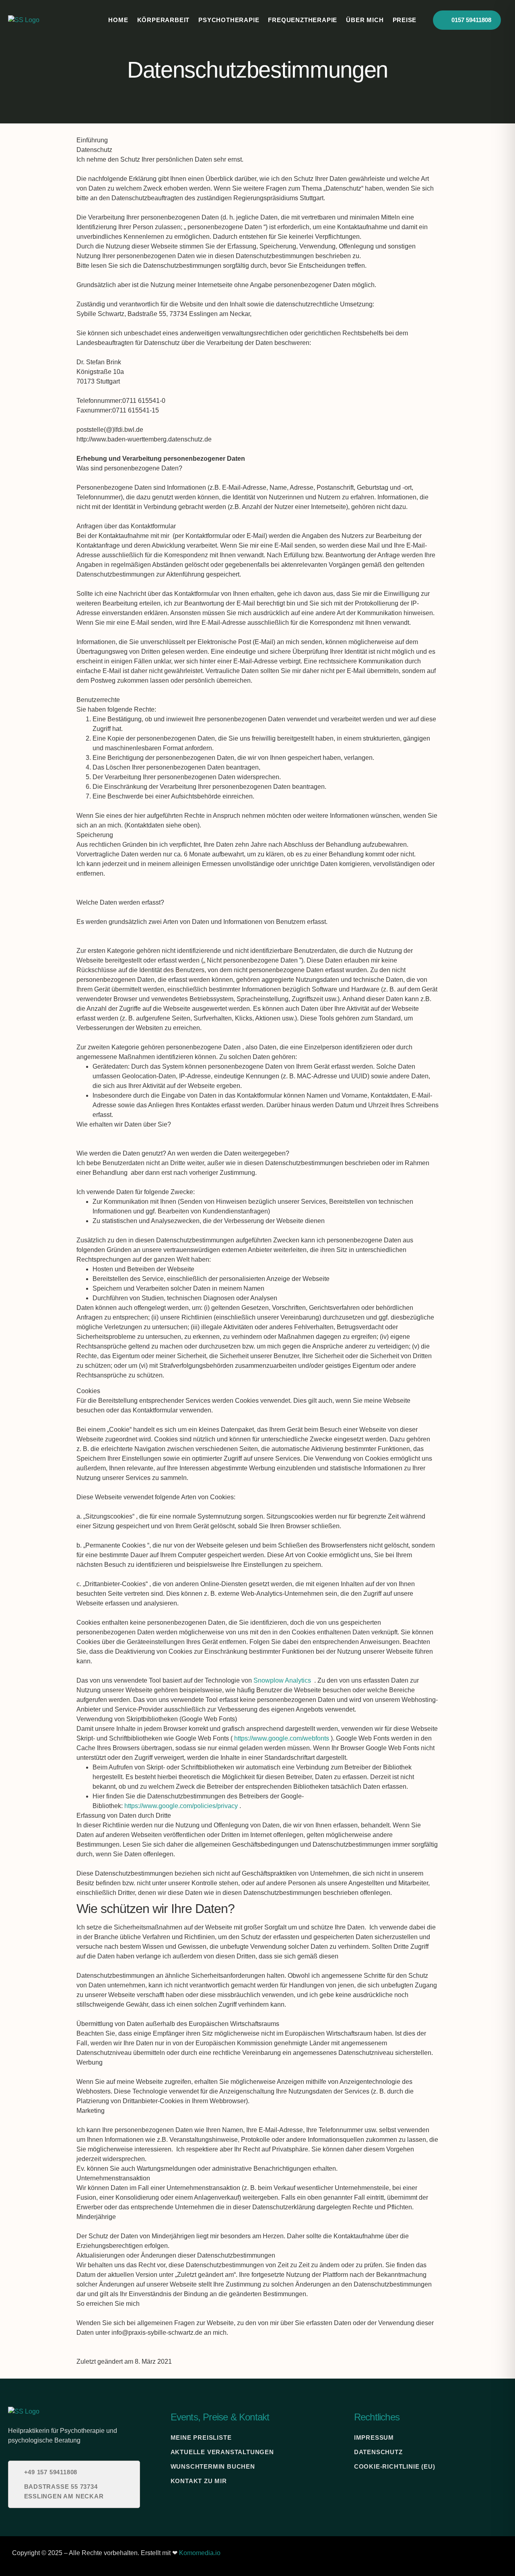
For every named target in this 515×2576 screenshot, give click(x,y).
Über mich (365, 20)
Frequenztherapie (303, 20)
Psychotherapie (229, 20)
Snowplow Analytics (282, 1680)
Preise (405, 20)
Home (118, 20)
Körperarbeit (164, 20)
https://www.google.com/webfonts (282, 1738)
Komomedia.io (200, 2553)
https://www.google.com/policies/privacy (181, 1806)
